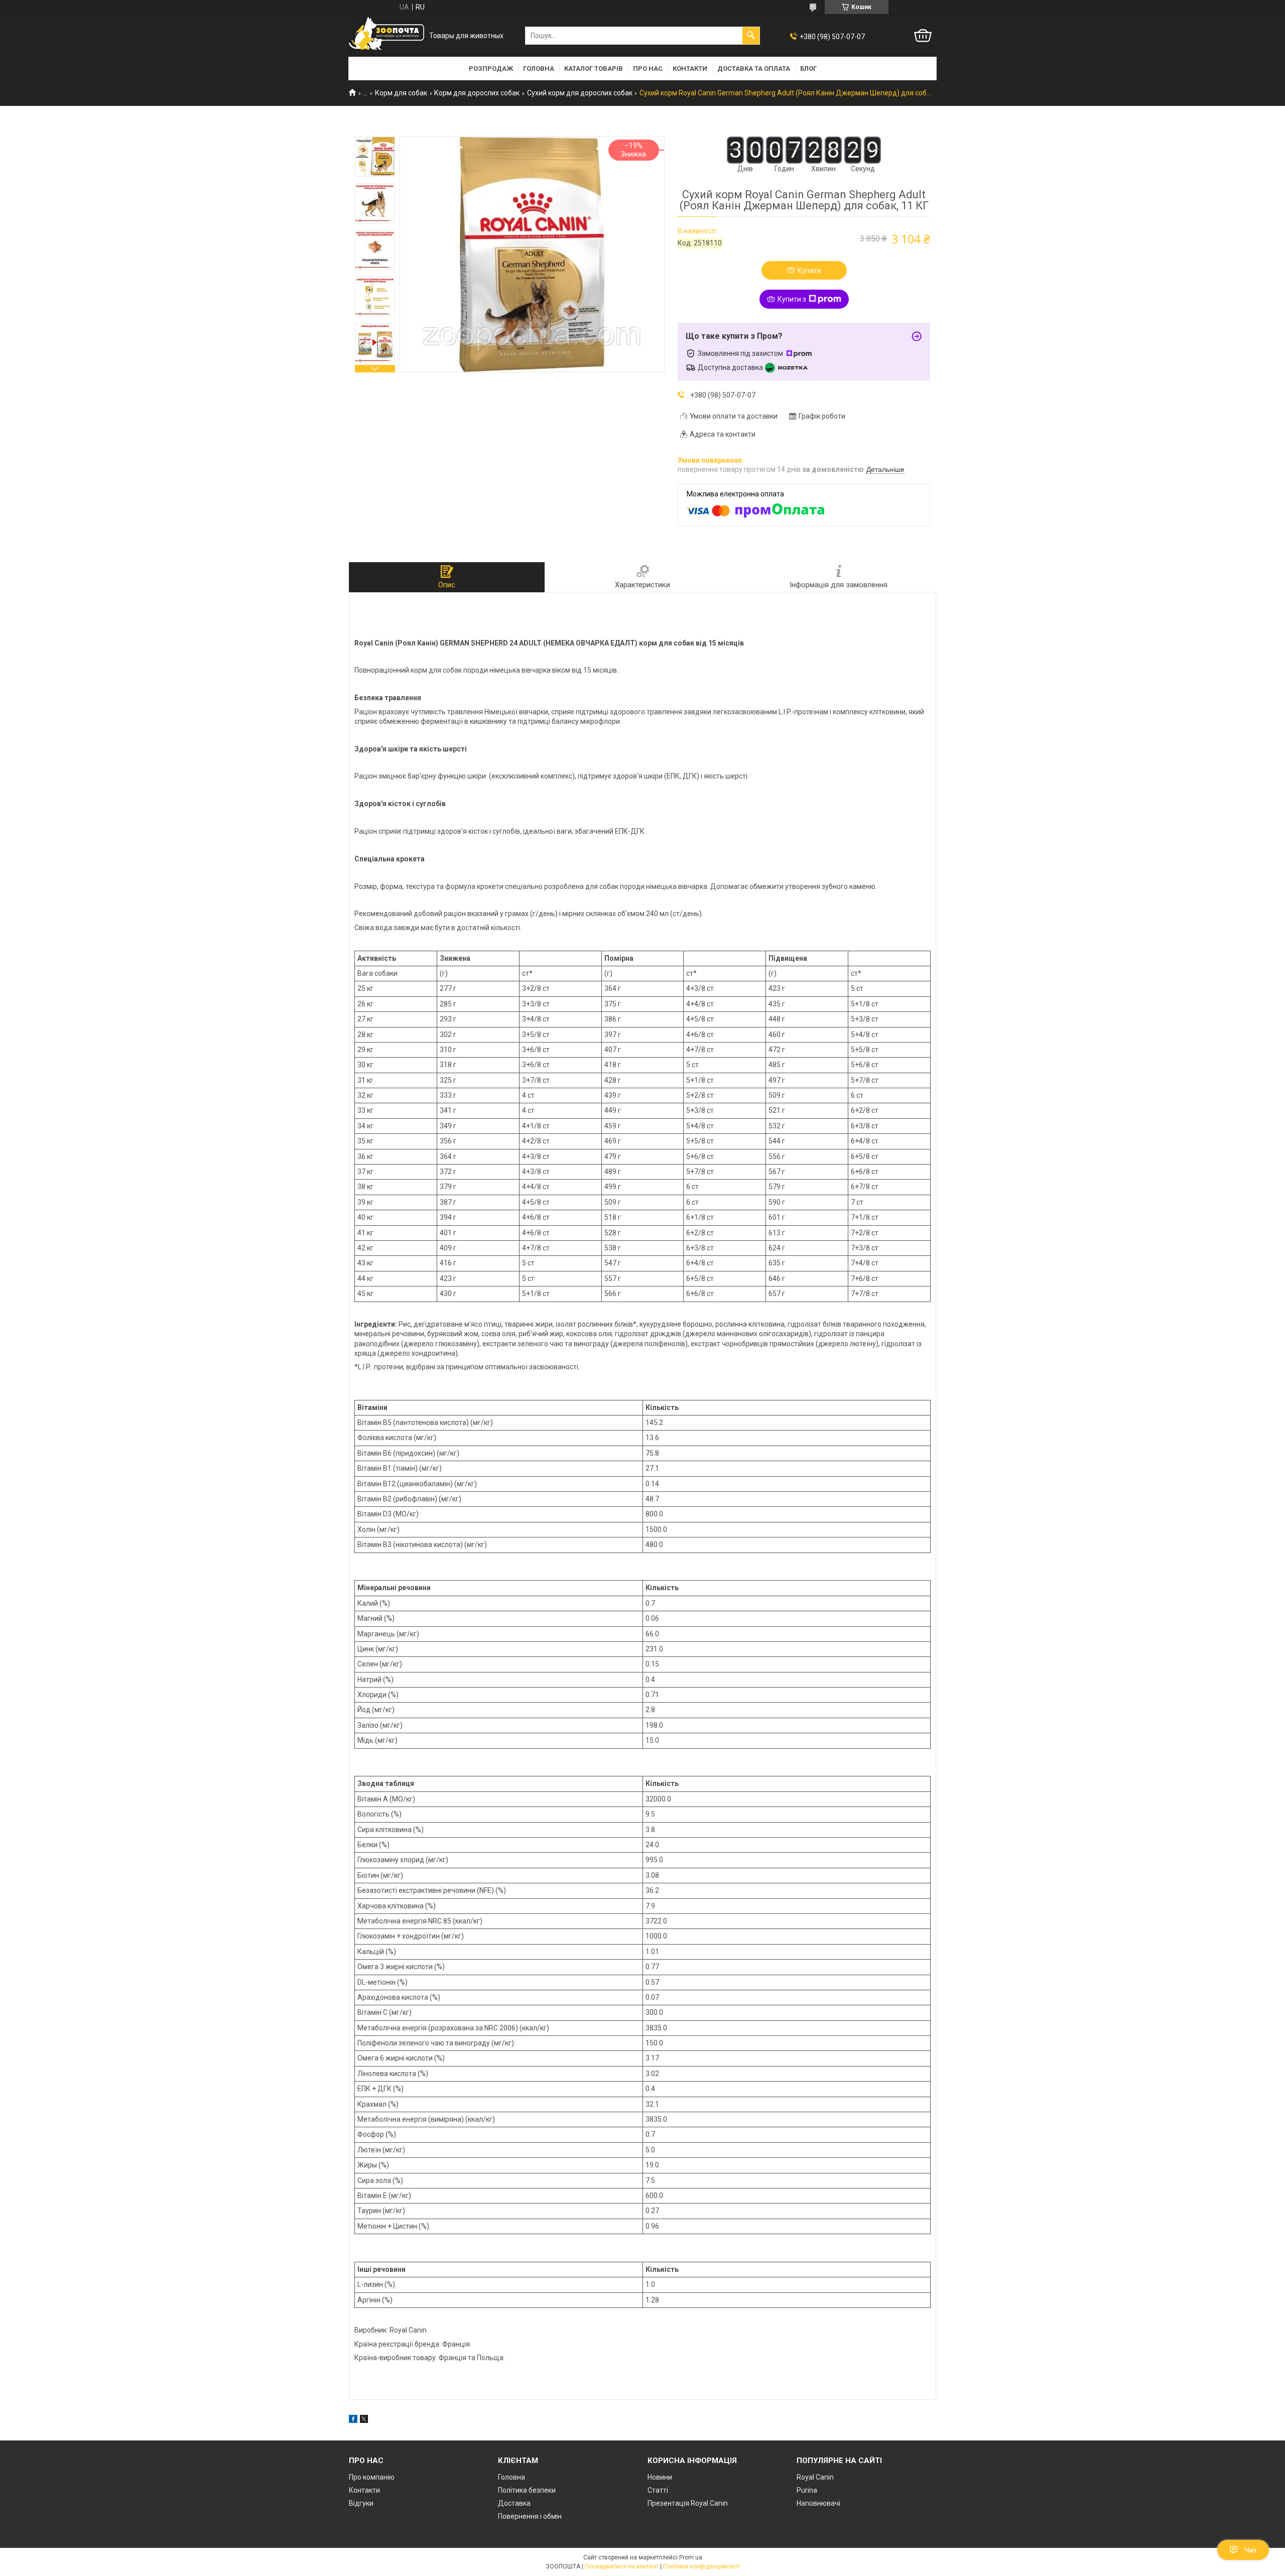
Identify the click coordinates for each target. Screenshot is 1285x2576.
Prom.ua (691, 2557)
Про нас (648, 69)
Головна (539, 69)
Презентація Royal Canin (688, 2503)
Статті (658, 2490)
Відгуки (361, 2503)
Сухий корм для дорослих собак (580, 93)
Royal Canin (815, 2477)
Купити (809, 271)
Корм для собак (401, 93)
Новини (660, 2477)
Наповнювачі (818, 2503)
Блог (808, 69)
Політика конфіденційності (701, 2566)
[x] (364, 2420)
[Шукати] (751, 36)
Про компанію (372, 2477)
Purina (807, 2490)
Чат (1251, 2550)
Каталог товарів (594, 69)
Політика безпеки (527, 2490)
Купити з (792, 299)
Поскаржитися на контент (622, 2566)
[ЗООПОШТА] (387, 36)
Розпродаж (491, 69)
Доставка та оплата (754, 69)
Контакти (690, 69)
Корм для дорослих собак (477, 93)
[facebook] (353, 2420)
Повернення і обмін (530, 2516)
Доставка (514, 2503)
